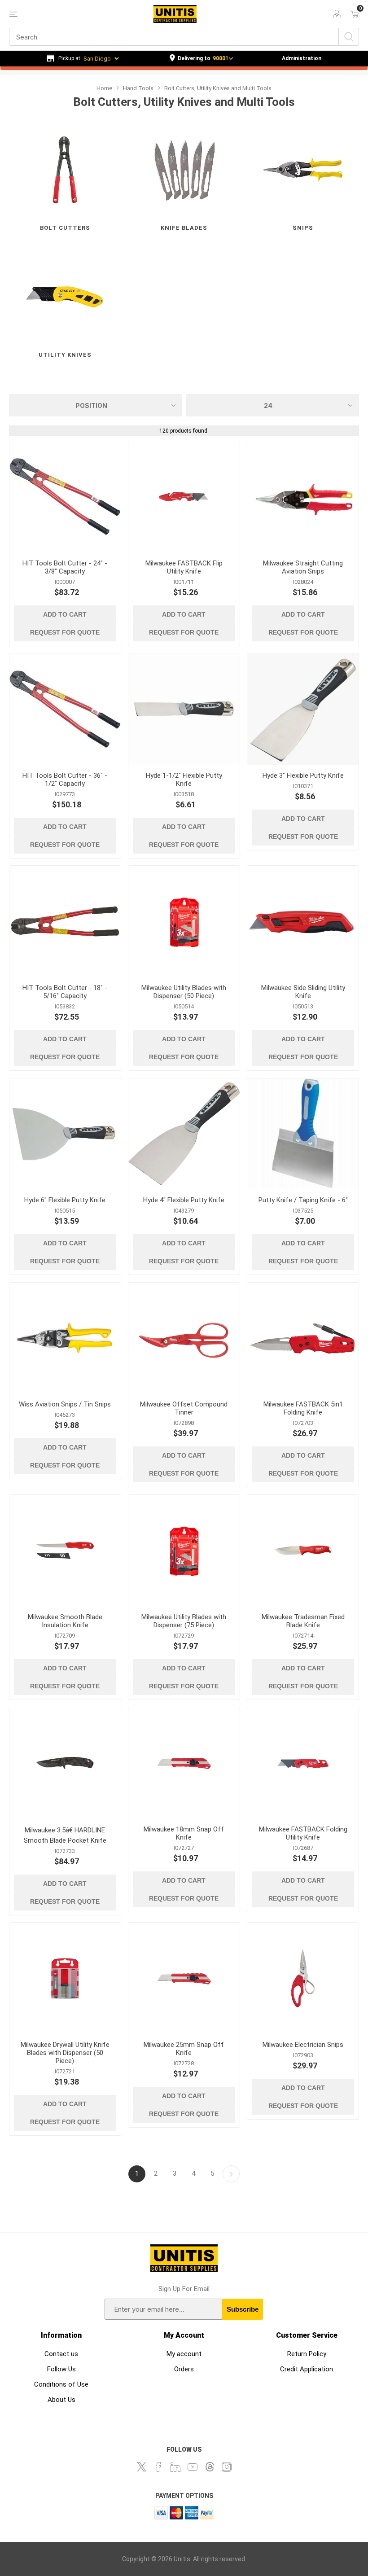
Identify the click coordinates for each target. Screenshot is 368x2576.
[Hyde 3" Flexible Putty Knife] (303, 709)
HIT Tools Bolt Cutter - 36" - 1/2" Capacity (65, 780)
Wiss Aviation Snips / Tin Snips (65, 1404)
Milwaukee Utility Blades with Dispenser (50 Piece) (184, 992)
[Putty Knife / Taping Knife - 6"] (303, 1134)
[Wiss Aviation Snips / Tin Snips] (65, 1338)
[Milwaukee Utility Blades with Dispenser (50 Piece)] (184, 921)
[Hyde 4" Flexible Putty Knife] (184, 1134)
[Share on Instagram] (227, 2467)
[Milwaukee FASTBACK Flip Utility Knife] (184, 497)
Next (231, 2174)
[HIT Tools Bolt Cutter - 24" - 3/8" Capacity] (65, 497)
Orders (184, 2369)
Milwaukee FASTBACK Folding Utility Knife (303, 1833)
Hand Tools (138, 88)
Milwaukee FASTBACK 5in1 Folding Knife (303, 1408)
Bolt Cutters (65, 228)
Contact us (61, 2354)
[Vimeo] (210, 2467)
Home (104, 88)
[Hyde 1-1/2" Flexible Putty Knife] (184, 709)
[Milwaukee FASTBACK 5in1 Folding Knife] (303, 1338)
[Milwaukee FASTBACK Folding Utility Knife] (303, 1763)
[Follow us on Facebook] (158, 2467)
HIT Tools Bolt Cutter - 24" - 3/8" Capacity (65, 567)
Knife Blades (184, 228)
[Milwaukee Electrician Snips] (303, 1978)
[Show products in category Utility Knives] (65, 297)
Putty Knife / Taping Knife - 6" (303, 1200)
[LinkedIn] (175, 2467)
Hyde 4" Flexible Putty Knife (184, 1200)
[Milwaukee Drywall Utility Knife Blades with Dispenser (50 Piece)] (65, 1978)
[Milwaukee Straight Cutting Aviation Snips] (303, 497)
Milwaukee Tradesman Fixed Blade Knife (303, 1621)
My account (184, 2354)
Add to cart (65, 614)
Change (201, 59)
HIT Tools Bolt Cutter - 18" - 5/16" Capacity (65, 992)
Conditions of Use (61, 2384)
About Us (61, 2400)
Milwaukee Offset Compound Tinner (184, 1408)
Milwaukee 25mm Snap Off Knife (184, 2049)
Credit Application (307, 2369)
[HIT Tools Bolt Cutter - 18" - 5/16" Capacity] (65, 921)
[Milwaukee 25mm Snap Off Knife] (184, 1978)
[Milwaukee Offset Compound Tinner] (184, 1338)
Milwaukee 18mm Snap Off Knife (184, 1833)
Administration (302, 58)
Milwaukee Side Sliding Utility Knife (303, 992)
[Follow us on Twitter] (141, 2467)
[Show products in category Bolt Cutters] (65, 170)
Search (349, 37)
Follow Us (61, 2369)
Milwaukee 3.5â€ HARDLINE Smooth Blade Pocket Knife (65, 1835)
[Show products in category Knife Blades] (184, 170)
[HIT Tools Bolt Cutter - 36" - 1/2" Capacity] (65, 709)
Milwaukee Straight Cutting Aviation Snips (303, 567)
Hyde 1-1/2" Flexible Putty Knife (184, 780)
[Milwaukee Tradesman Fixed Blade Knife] (303, 1551)
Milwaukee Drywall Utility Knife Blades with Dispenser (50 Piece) (65, 2053)
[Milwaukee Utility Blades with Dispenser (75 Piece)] (184, 1551)
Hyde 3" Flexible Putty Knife (303, 775)
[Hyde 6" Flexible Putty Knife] (65, 1134)
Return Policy (307, 2354)
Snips (303, 228)
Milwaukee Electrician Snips (303, 2045)
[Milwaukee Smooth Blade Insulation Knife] (65, 1551)
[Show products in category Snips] (303, 170)
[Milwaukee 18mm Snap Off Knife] (184, 1763)
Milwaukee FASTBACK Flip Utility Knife (184, 567)
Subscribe (243, 2309)
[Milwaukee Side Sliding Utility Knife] (303, 921)
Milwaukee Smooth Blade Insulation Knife (65, 1621)
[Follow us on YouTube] (193, 2467)
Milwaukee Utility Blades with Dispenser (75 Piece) (184, 1621)
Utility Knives (65, 355)
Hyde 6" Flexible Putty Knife (65, 1200)
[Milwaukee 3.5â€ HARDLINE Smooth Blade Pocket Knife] (65, 1763)
